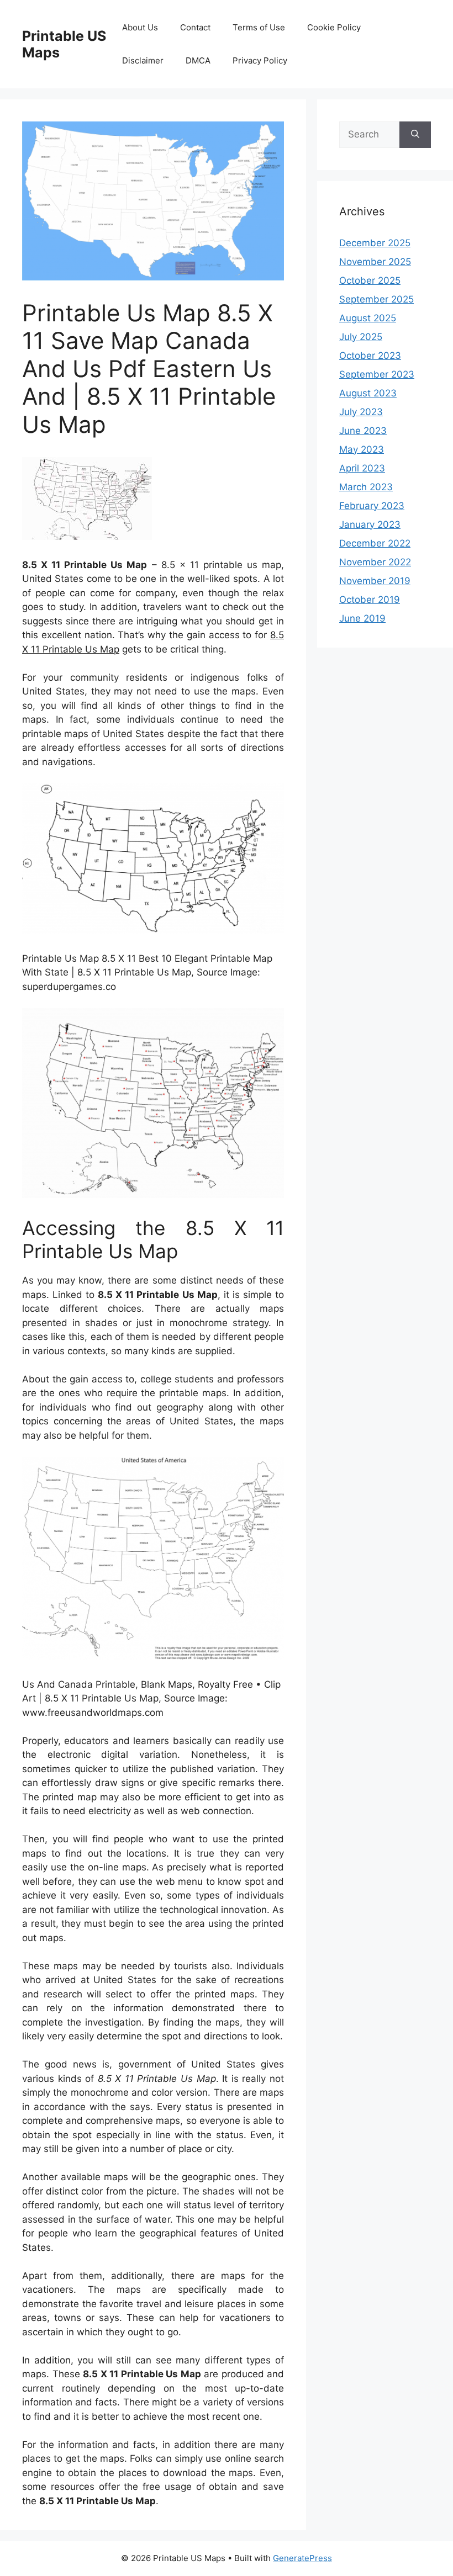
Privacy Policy (260, 60)
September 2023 (377, 374)
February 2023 (372, 506)
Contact (195, 27)
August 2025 (368, 318)
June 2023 (363, 431)
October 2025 (370, 280)
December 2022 (375, 543)
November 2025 (375, 262)
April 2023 (362, 468)
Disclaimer (143, 60)
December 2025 (375, 243)
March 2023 (366, 487)
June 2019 (362, 618)
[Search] (415, 135)
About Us (140, 27)
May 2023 (362, 449)
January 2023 (370, 524)
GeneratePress (302, 2558)
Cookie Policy (334, 27)
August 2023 (368, 393)
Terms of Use (259, 27)
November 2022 (375, 562)
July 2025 (361, 337)
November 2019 (375, 581)
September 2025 (376, 299)
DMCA (198, 60)
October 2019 (370, 600)
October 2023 (370, 356)
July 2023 (361, 412)
